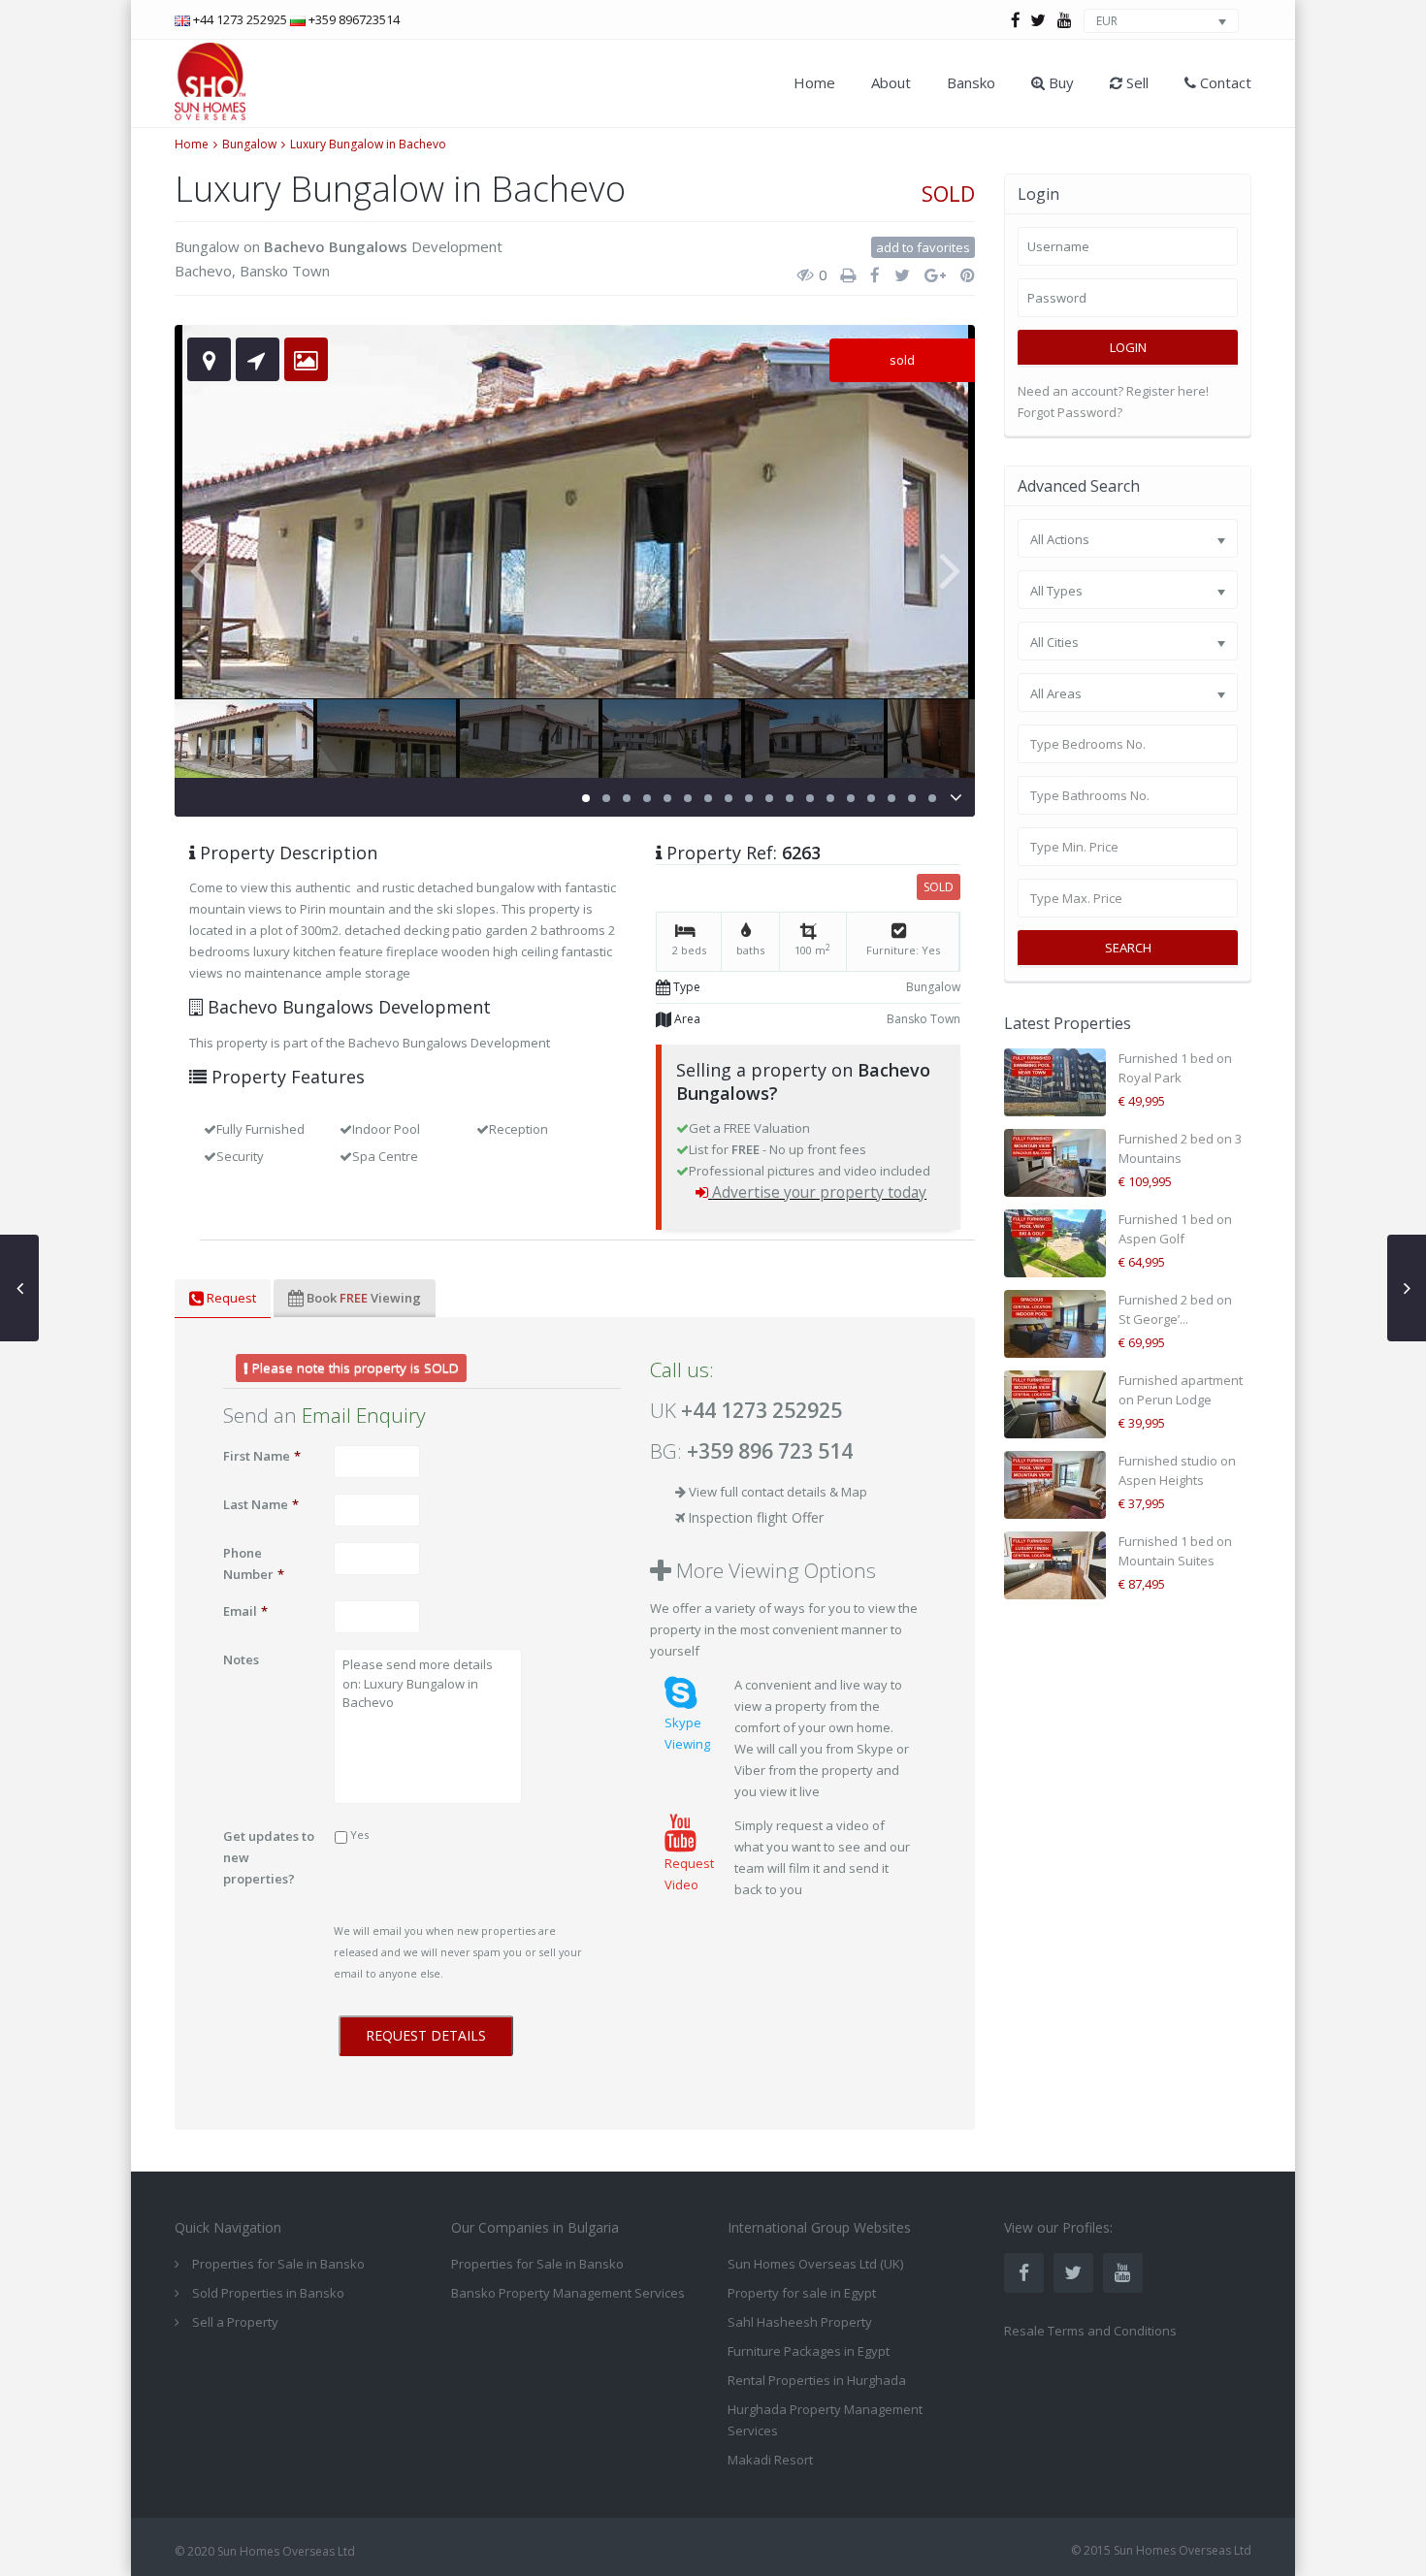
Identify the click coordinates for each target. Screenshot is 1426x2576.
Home (814, 82)
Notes (241, 1659)
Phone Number (254, 1563)
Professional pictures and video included (810, 1171)
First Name (262, 1456)
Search (1128, 948)
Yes (359, 1835)
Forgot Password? (1070, 412)
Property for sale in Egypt (802, 2293)
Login (1128, 347)
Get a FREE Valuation (749, 1128)
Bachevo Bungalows (336, 246)
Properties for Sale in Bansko (537, 2264)
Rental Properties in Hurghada (817, 2380)
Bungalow (249, 144)
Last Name (261, 1504)
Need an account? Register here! (1113, 391)
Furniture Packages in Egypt (809, 2351)
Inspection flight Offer (756, 1517)
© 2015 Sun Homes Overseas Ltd (1161, 2550)
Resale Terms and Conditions (1090, 2331)
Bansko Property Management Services (568, 2293)
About (891, 82)
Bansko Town (285, 271)
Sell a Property (235, 2322)
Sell (1135, 82)
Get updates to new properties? (269, 1857)
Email (245, 1611)
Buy (1059, 82)
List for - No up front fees (778, 1149)
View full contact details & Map (778, 1492)
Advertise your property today (819, 1192)
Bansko (971, 82)
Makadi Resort (770, 2460)
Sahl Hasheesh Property (800, 2322)
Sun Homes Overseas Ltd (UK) (815, 2264)
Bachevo (203, 271)
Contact (1224, 82)
